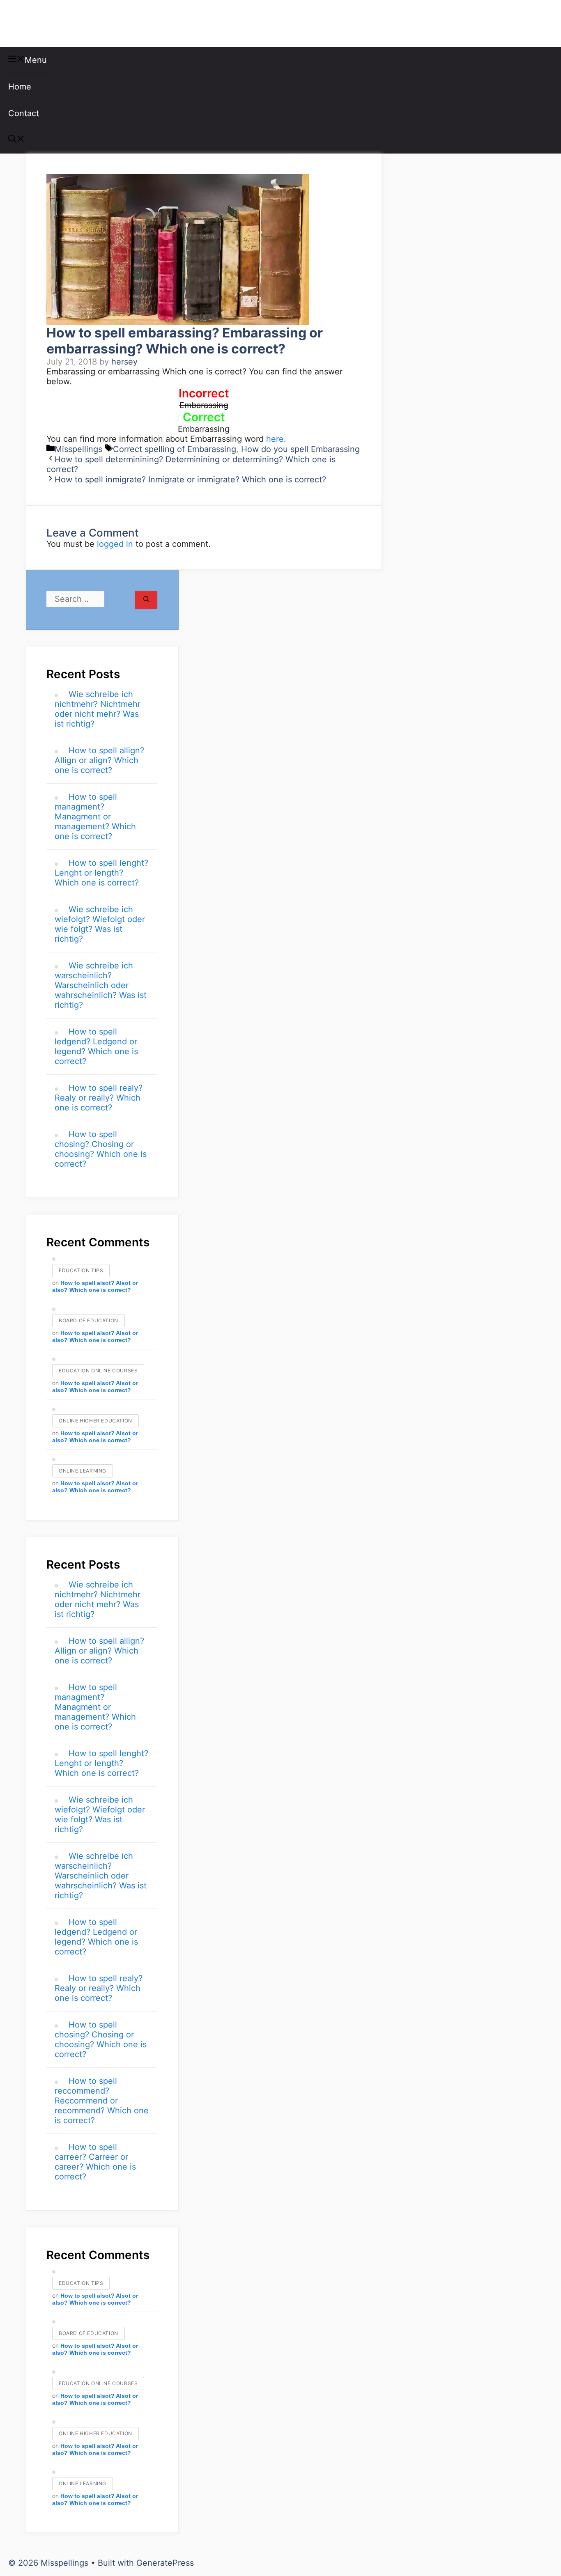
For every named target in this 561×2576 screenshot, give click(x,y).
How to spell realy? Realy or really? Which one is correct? (99, 1098)
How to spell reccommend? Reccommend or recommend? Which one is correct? (102, 2101)
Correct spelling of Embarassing (175, 449)
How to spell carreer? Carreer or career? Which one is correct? (95, 2162)
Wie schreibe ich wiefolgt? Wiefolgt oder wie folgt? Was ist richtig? (100, 924)
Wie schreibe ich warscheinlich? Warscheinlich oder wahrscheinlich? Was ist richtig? (101, 985)
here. (276, 439)
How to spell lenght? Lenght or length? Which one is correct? (101, 873)
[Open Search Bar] (16, 140)
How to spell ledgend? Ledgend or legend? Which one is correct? (96, 1046)
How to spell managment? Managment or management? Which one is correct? (95, 817)
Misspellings (50, 23)
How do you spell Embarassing (300, 449)
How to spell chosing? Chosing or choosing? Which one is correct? (101, 1149)
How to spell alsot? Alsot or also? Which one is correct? (95, 1286)
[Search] (146, 600)
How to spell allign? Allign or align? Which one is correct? (99, 760)
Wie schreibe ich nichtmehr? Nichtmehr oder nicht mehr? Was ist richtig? (98, 709)
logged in (115, 544)
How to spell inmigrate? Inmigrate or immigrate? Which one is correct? (190, 479)
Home (20, 87)
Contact (24, 113)
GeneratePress (165, 2563)
